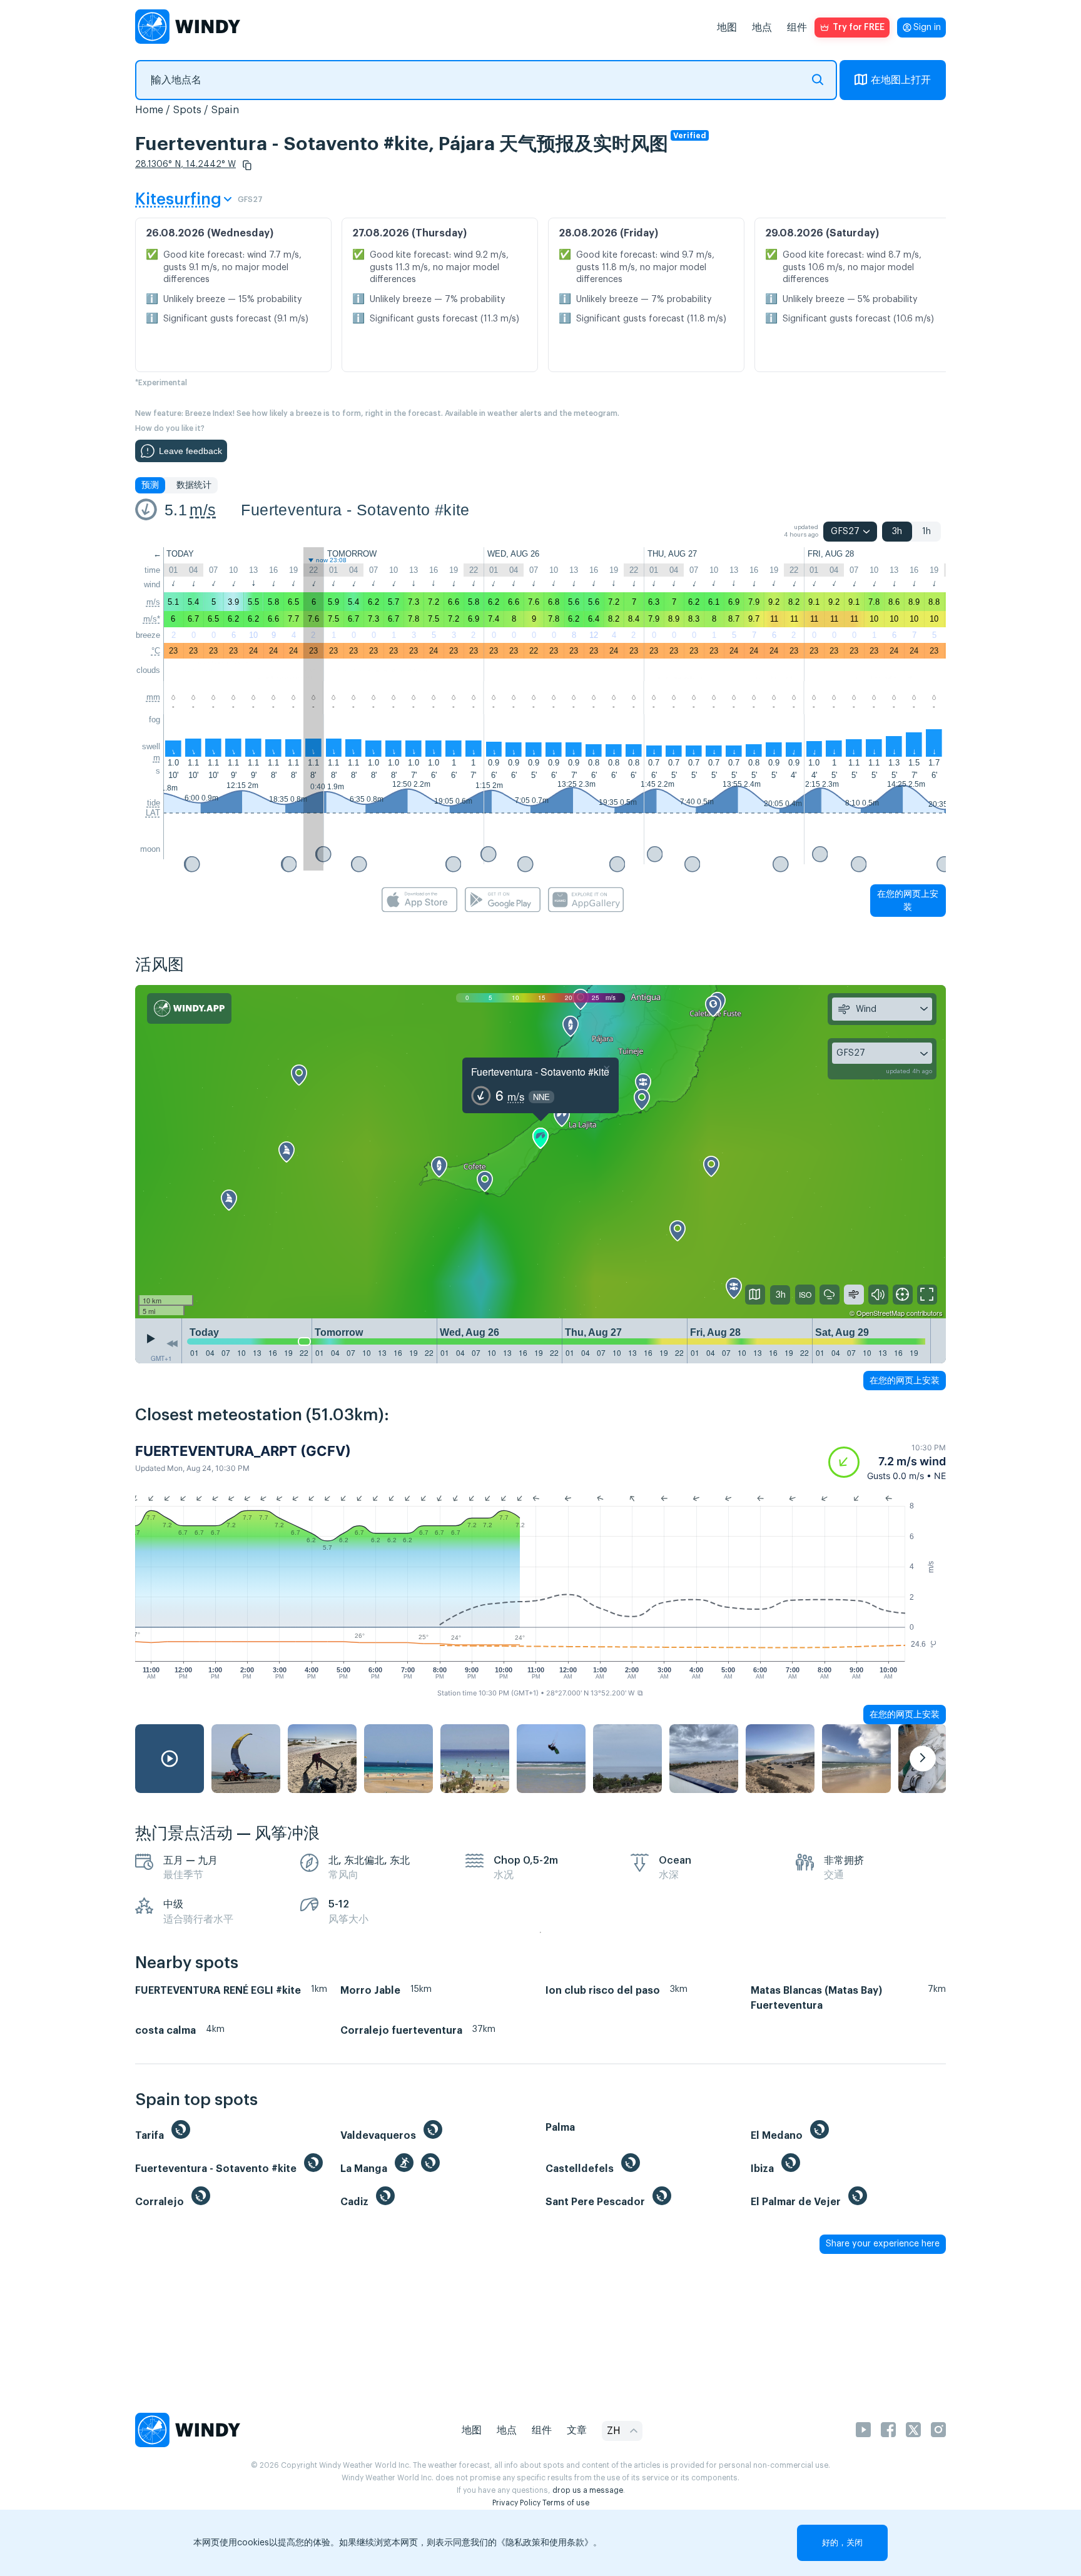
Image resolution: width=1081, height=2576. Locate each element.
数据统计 (194, 485)
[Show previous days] (172, 1344)
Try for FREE (859, 28)
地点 (762, 28)
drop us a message (588, 2490)
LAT (153, 813)
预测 (150, 485)
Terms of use (566, 2503)
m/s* (152, 619)
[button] (247, 165)
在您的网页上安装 (908, 900)
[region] (540, 1152)
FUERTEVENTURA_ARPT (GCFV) (243, 1451)
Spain (225, 110)
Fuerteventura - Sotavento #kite (355, 510)
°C (156, 651)
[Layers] (755, 1295)
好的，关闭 (842, 2543)
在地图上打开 (901, 80)
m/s (203, 510)
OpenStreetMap (881, 1313)
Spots (187, 110)
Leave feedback (190, 451)
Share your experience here (883, 2244)
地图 (727, 28)
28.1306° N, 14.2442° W (185, 164)
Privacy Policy (516, 2503)
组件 (797, 28)
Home (149, 110)
